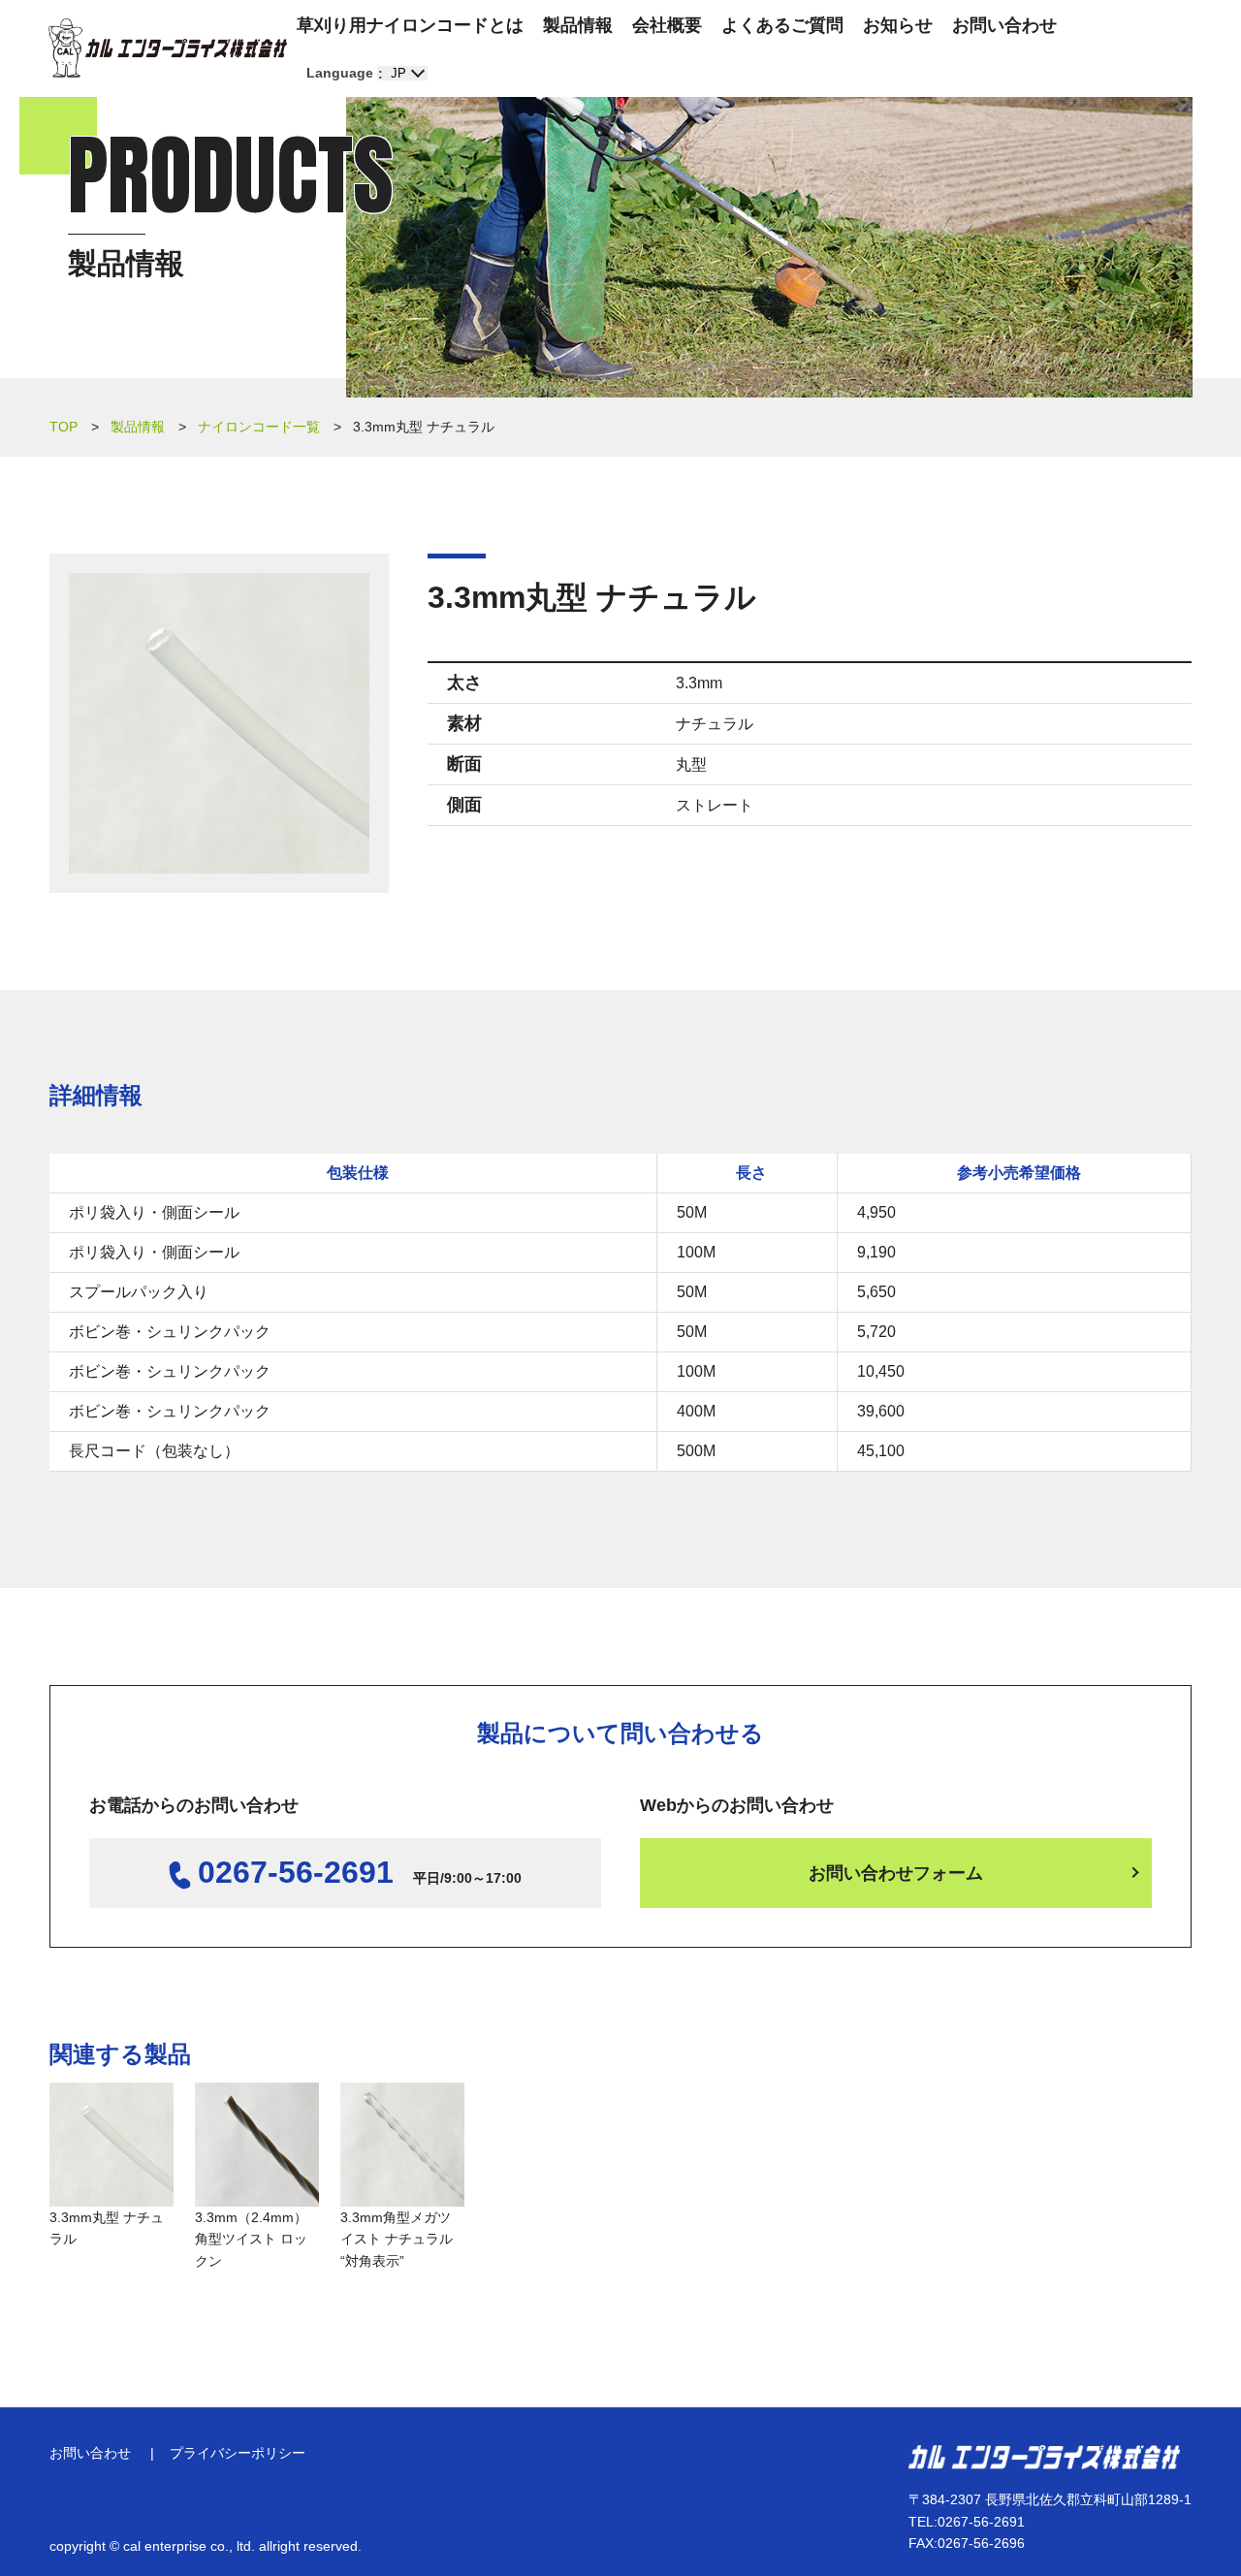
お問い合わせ (1004, 25)
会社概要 (667, 25)
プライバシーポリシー (238, 2453)
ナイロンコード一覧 (259, 427)
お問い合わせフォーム (896, 1873)
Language (340, 73)
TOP (64, 427)
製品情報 (578, 25)
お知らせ (898, 25)
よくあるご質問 (782, 25)
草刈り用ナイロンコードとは (410, 25)
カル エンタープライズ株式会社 (168, 48)
